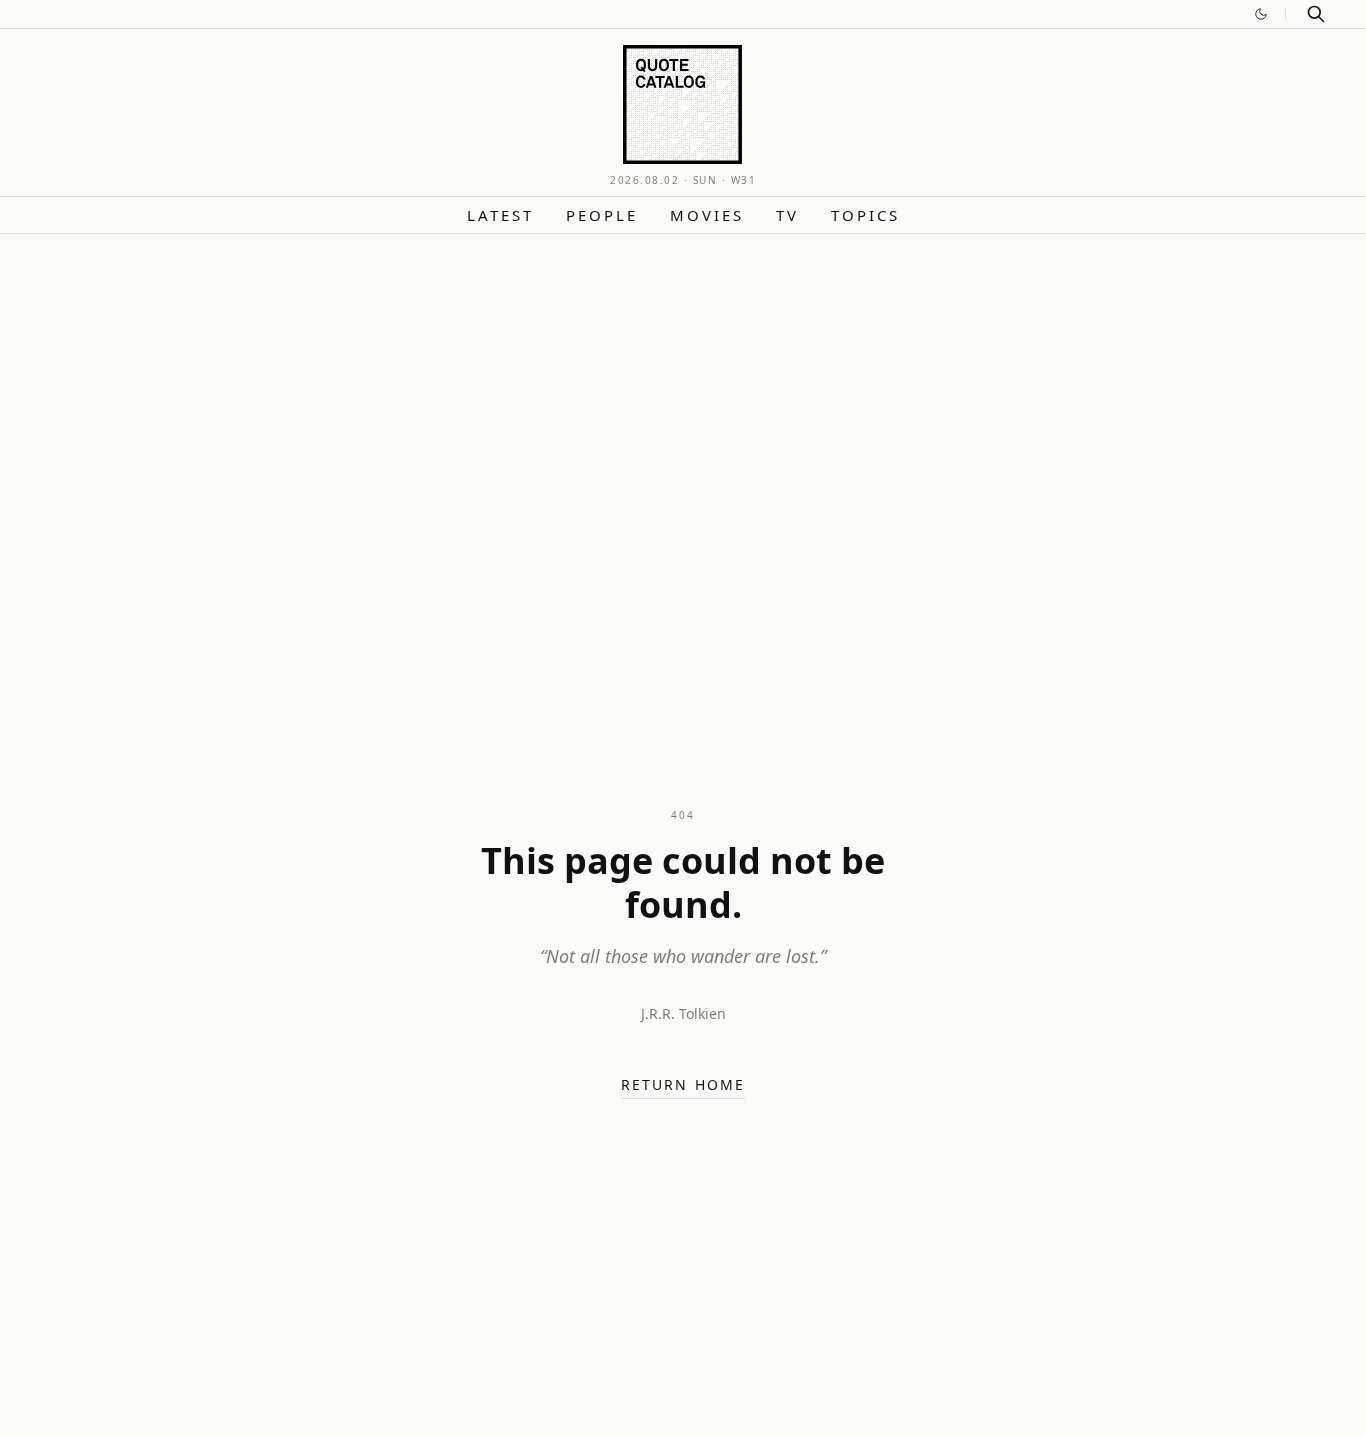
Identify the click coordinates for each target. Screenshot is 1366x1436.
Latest (500, 215)
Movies (707, 215)
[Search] (1316, 14)
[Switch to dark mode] (1261, 14)
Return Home (683, 1084)
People (602, 215)
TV (787, 215)
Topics (865, 215)
